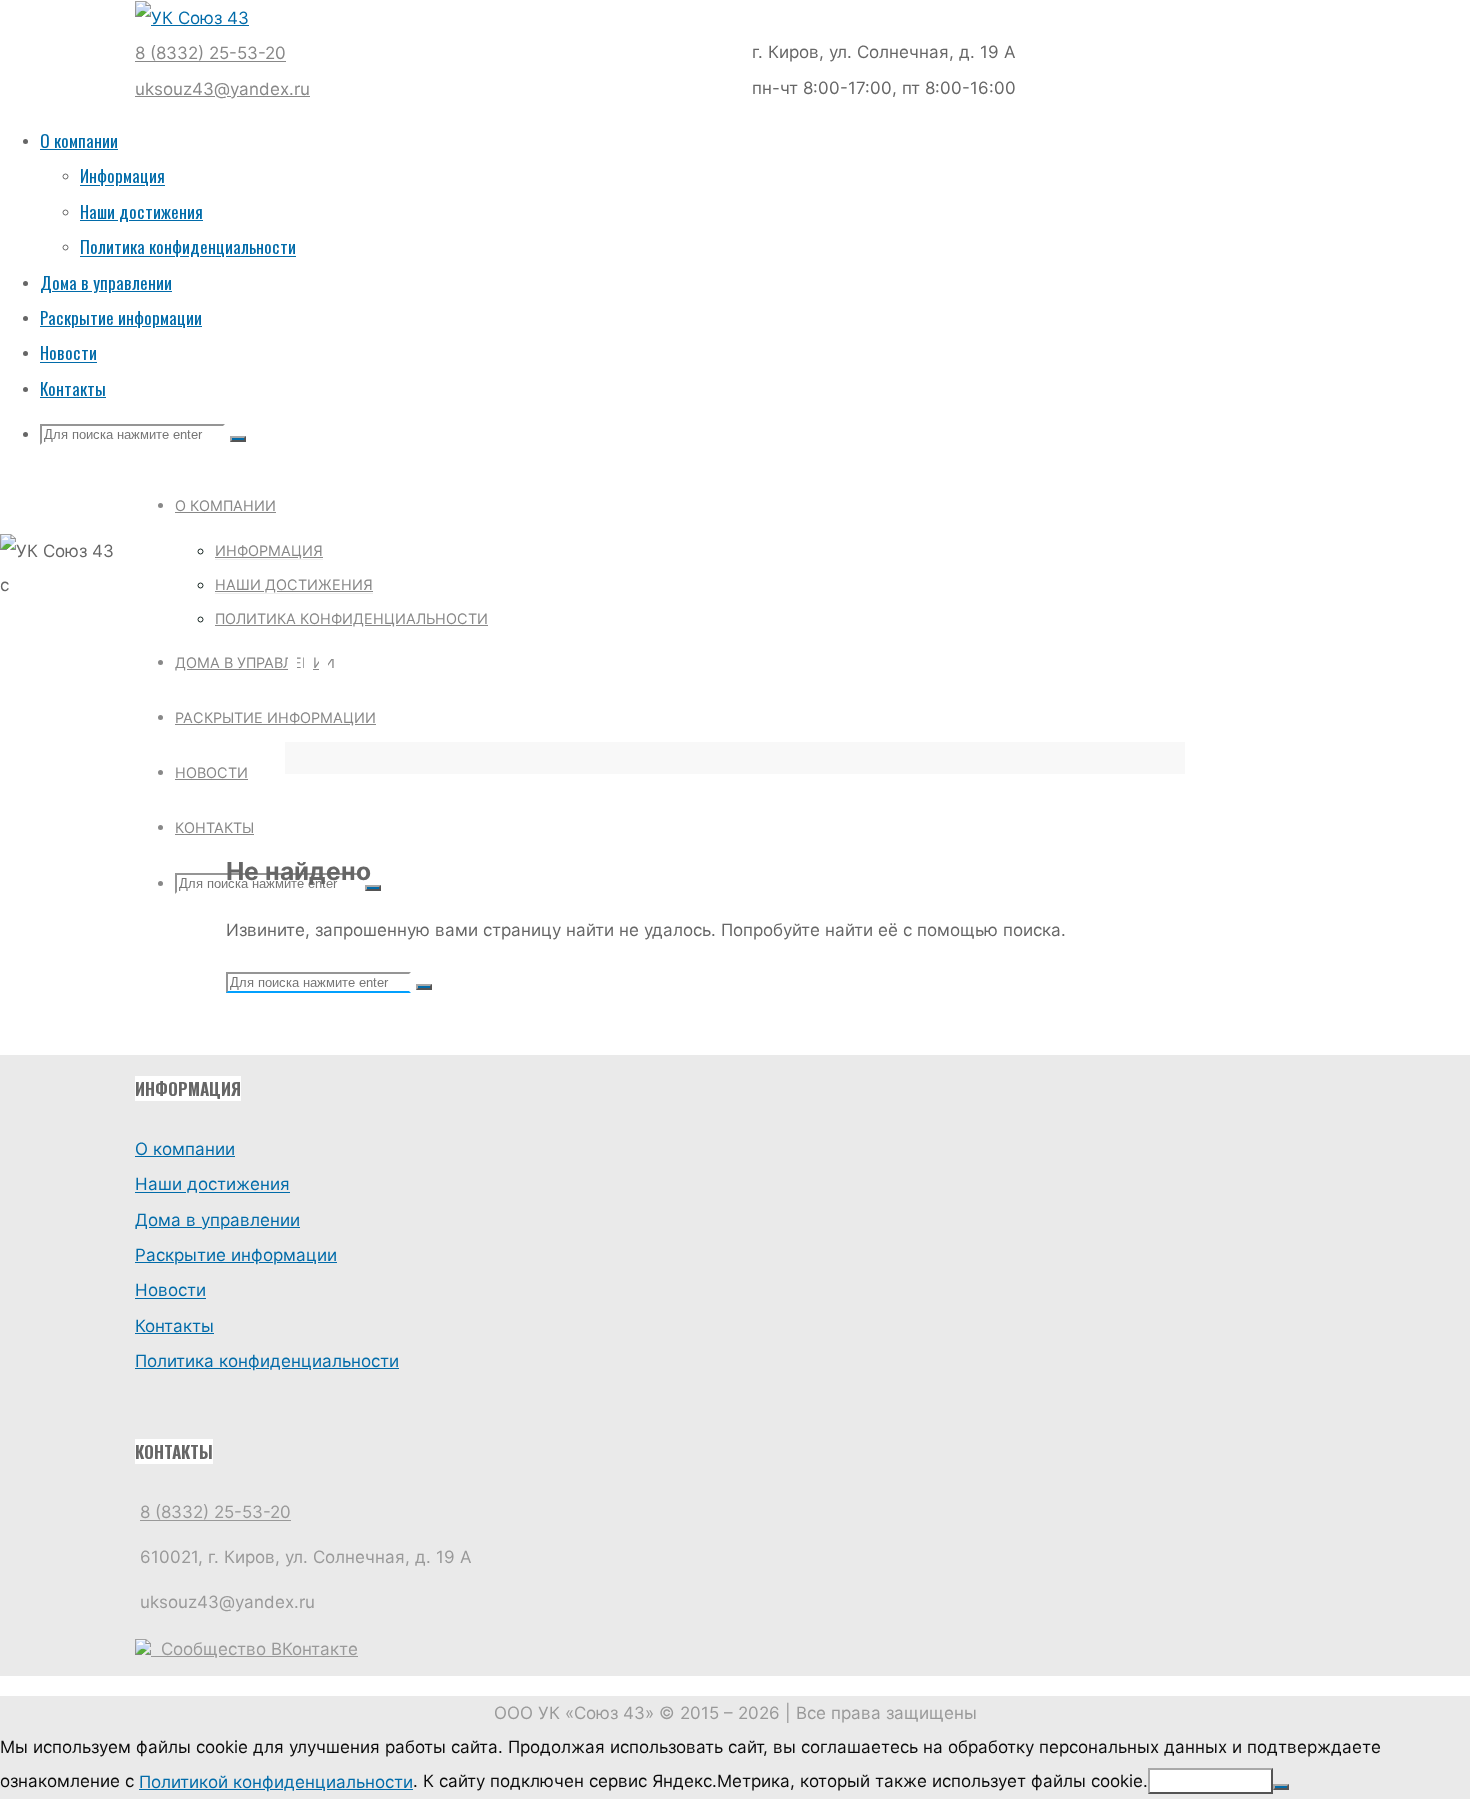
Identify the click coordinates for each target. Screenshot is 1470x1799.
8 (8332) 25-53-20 (210, 54)
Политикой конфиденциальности (276, 1782)
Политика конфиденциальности (267, 1361)
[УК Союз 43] (192, 18)
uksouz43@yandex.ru (222, 89)
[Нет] (1281, 1787)
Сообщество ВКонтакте (254, 1649)
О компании (185, 1149)
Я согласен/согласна (1210, 1781)
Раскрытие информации (236, 1255)
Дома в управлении (217, 1220)
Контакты (174, 1326)
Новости (170, 1291)
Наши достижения (212, 1185)
